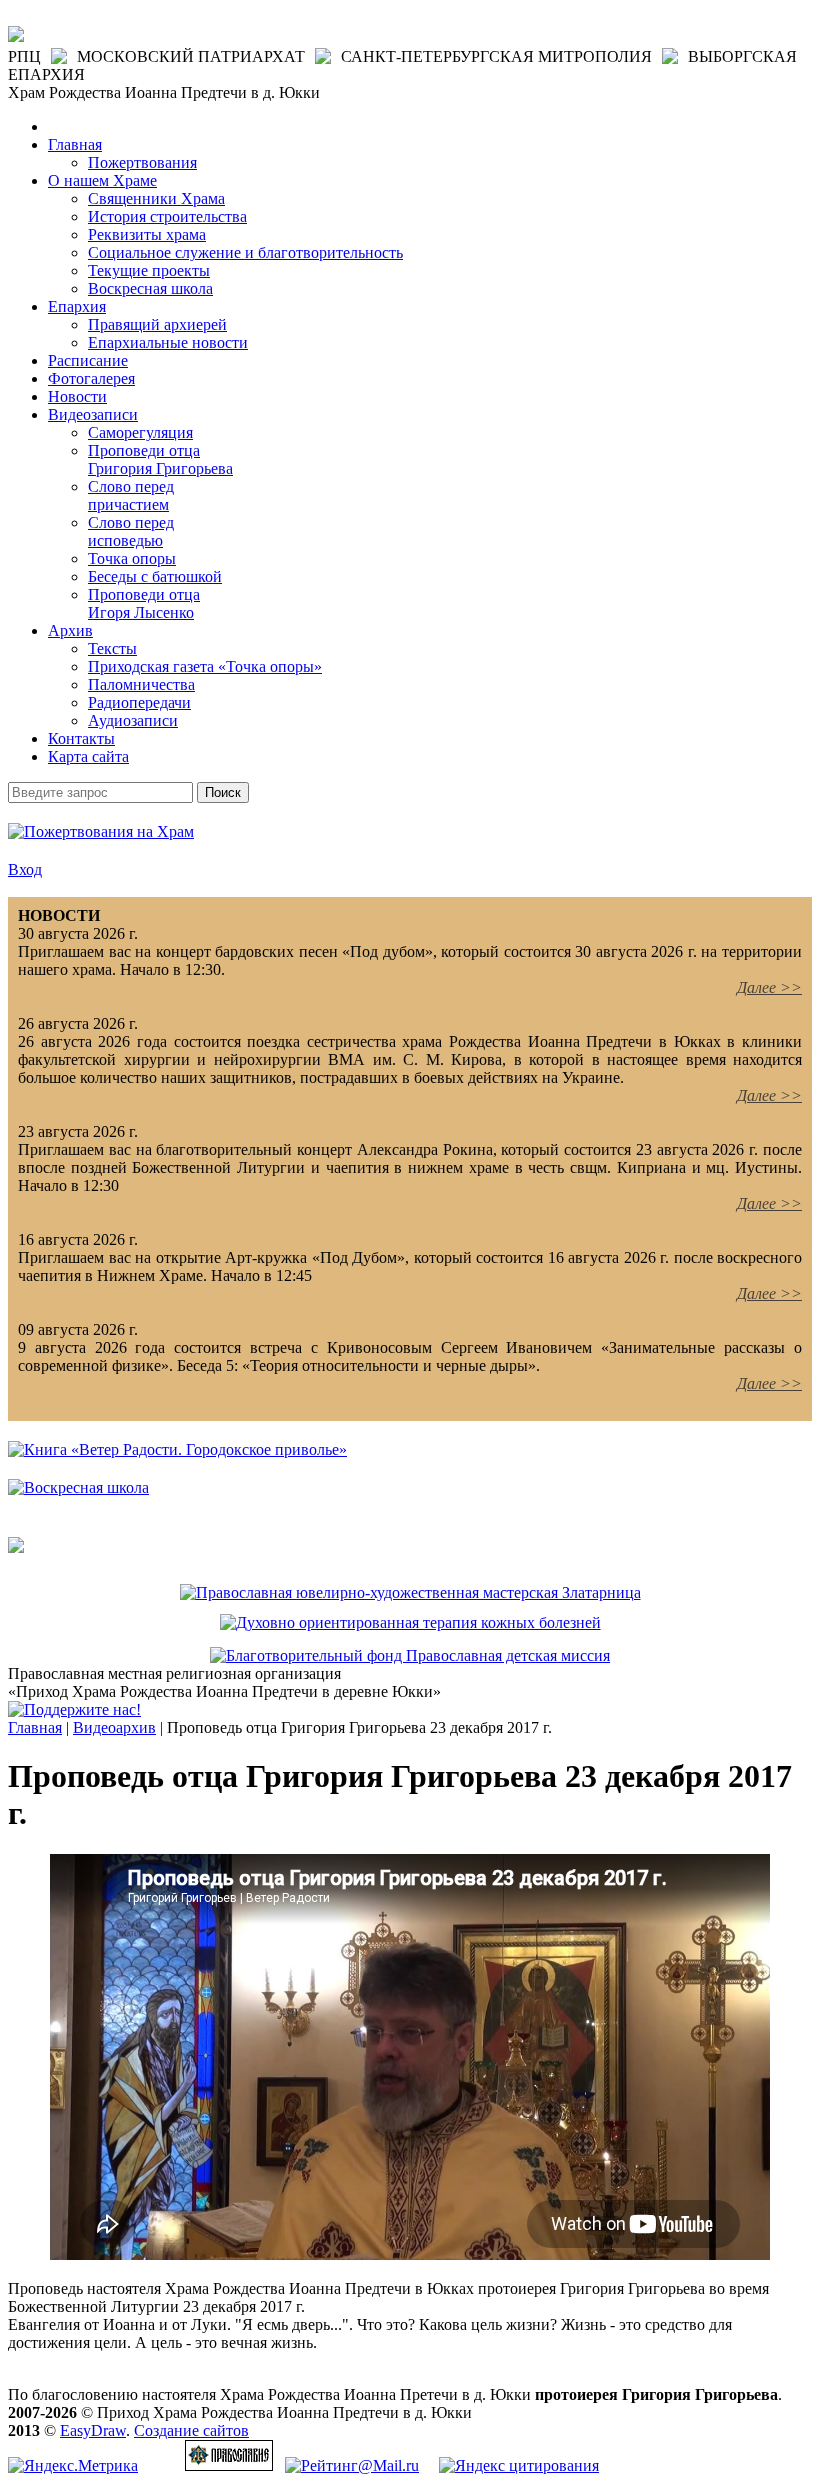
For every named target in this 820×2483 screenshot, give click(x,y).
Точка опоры (132, 558)
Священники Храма (156, 198)
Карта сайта (88, 756)
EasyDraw (93, 2430)
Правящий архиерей (157, 324)
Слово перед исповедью (131, 531)
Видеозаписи (93, 414)
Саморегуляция (140, 432)
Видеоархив (114, 1727)
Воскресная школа (150, 288)
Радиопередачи (139, 702)
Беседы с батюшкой (155, 576)
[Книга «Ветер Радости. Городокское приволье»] (177, 1449)
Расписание (88, 360)
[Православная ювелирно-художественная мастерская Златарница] (410, 1592)
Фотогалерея (91, 378)
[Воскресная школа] (78, 1487)
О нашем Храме (102, 180)
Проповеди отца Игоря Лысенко (144, 603)
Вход (25, 869)
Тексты (112, 648)
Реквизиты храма (147, 234)
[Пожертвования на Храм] (101, 831)
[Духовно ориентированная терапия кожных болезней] (410, 1622)
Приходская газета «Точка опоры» (205, 666)
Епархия (77, 306)
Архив (70, 630)
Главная (75, 144)
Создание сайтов (191, 2430)
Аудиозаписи (133, 720)
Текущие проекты (149, 270)
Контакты (81, 738)
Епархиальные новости (168, 342)
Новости (77, 396)
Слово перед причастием (131, 495)
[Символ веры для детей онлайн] (16, 1547)
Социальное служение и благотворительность (245, 252)
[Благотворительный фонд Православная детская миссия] (410, 1655)
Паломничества (141, 684)
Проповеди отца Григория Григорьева (160, 459)
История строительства (167, 216)
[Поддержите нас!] (74, 1709)
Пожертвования (142, 162)
